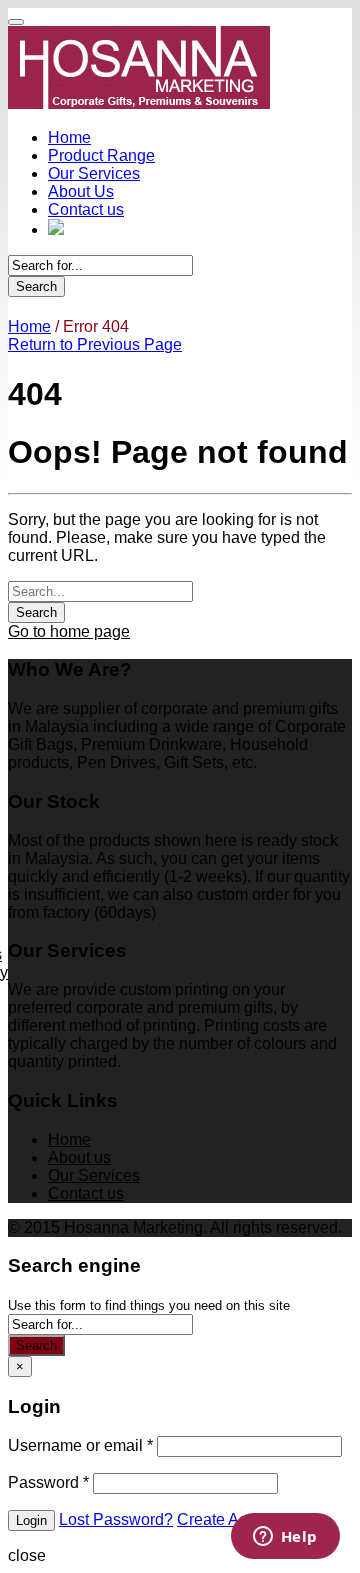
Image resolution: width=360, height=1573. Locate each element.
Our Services (94, 173)
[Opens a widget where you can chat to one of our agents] (285, 1538)
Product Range (101, 155)
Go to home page (69, 631)
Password (48, 1482)
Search (36, 286)
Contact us (86, 209)
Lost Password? (116, 1519)
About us (79, 1157)
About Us (81, 191)
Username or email (80, 1445)
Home (69, 137)
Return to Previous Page (95, 344)
